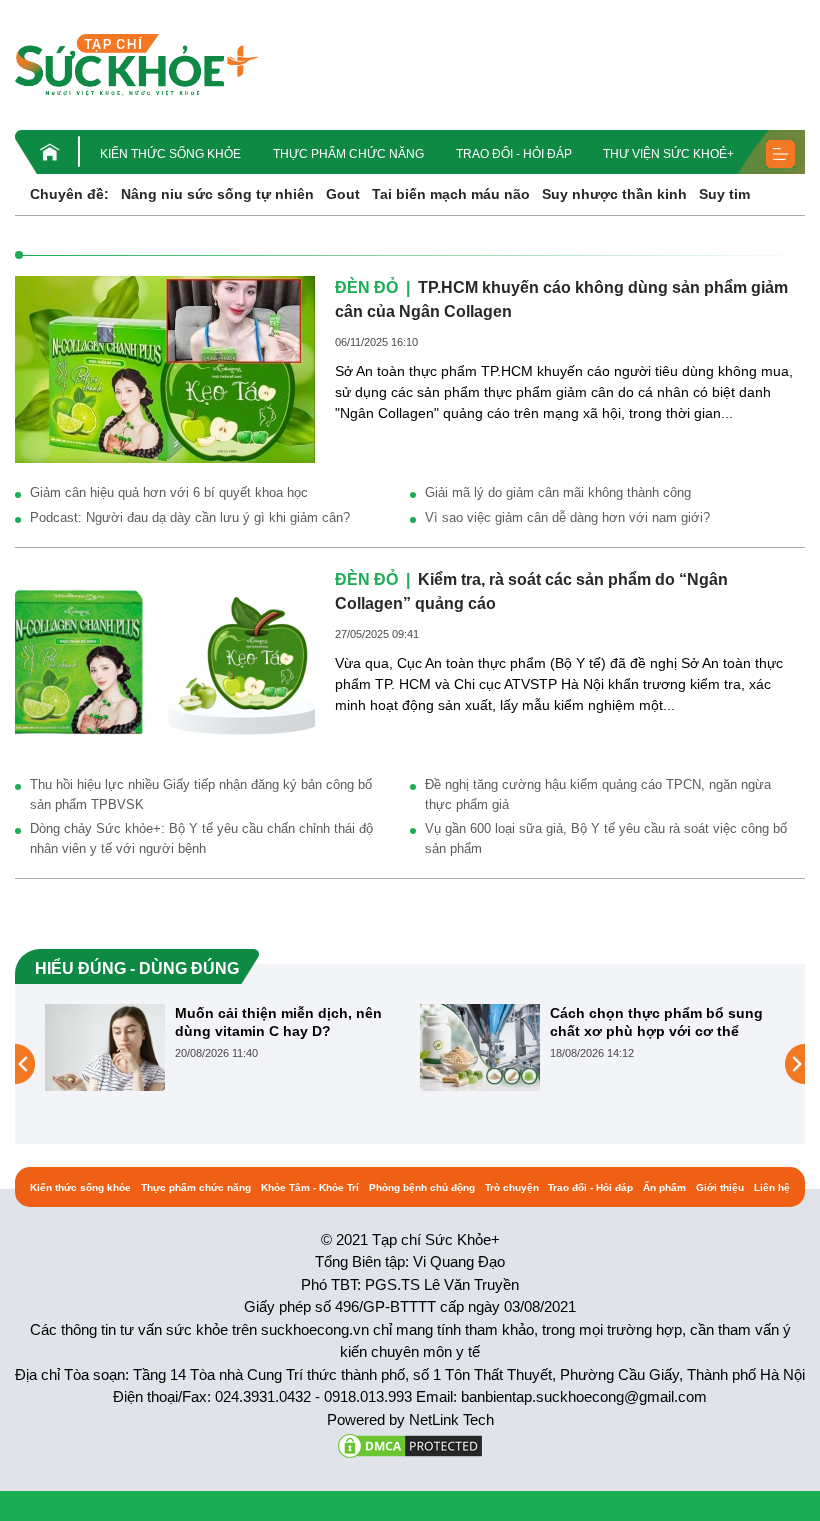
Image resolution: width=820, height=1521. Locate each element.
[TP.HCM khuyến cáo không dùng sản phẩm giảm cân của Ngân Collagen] (165, 368)
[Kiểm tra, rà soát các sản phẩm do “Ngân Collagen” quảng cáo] (165, 660)
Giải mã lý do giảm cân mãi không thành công (558, 492)
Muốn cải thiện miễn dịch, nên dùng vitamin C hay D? (278, 1022)
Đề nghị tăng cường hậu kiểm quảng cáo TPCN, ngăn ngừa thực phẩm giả (598, 794)
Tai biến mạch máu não (451, 194)
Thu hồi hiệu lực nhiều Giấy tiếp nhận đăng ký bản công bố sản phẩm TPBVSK (201, 794)
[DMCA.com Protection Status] (410, 1444)
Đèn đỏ (366, 287)
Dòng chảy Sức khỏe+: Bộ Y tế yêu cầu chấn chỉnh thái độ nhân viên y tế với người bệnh (201, 838)
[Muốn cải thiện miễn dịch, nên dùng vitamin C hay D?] (105, 1047)
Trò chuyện (512, 1187)
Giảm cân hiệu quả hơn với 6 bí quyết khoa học (169, 492)
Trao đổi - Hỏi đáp (514, 154)
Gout (343, 194)
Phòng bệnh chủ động (422, 1187)
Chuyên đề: (69, 194)
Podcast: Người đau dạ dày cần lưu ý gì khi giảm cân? (190, 517)
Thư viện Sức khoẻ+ (668, 154)
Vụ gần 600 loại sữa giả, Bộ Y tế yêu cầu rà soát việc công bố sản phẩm (606, 838)
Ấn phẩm (664, 1187)
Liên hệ (772, 1187)
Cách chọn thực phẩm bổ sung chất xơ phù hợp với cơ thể (656, 1022)
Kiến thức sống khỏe (170, 154)
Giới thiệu (720, 1187)
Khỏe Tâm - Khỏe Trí (310, 1187)
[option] (222, 1047)
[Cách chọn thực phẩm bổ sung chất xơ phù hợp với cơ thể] (480, 1047)
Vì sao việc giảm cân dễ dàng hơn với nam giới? (567, 517)
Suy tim (724, 194)
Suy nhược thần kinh (614, 194)
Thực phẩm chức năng (348, 154)
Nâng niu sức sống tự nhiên (217, 194)
